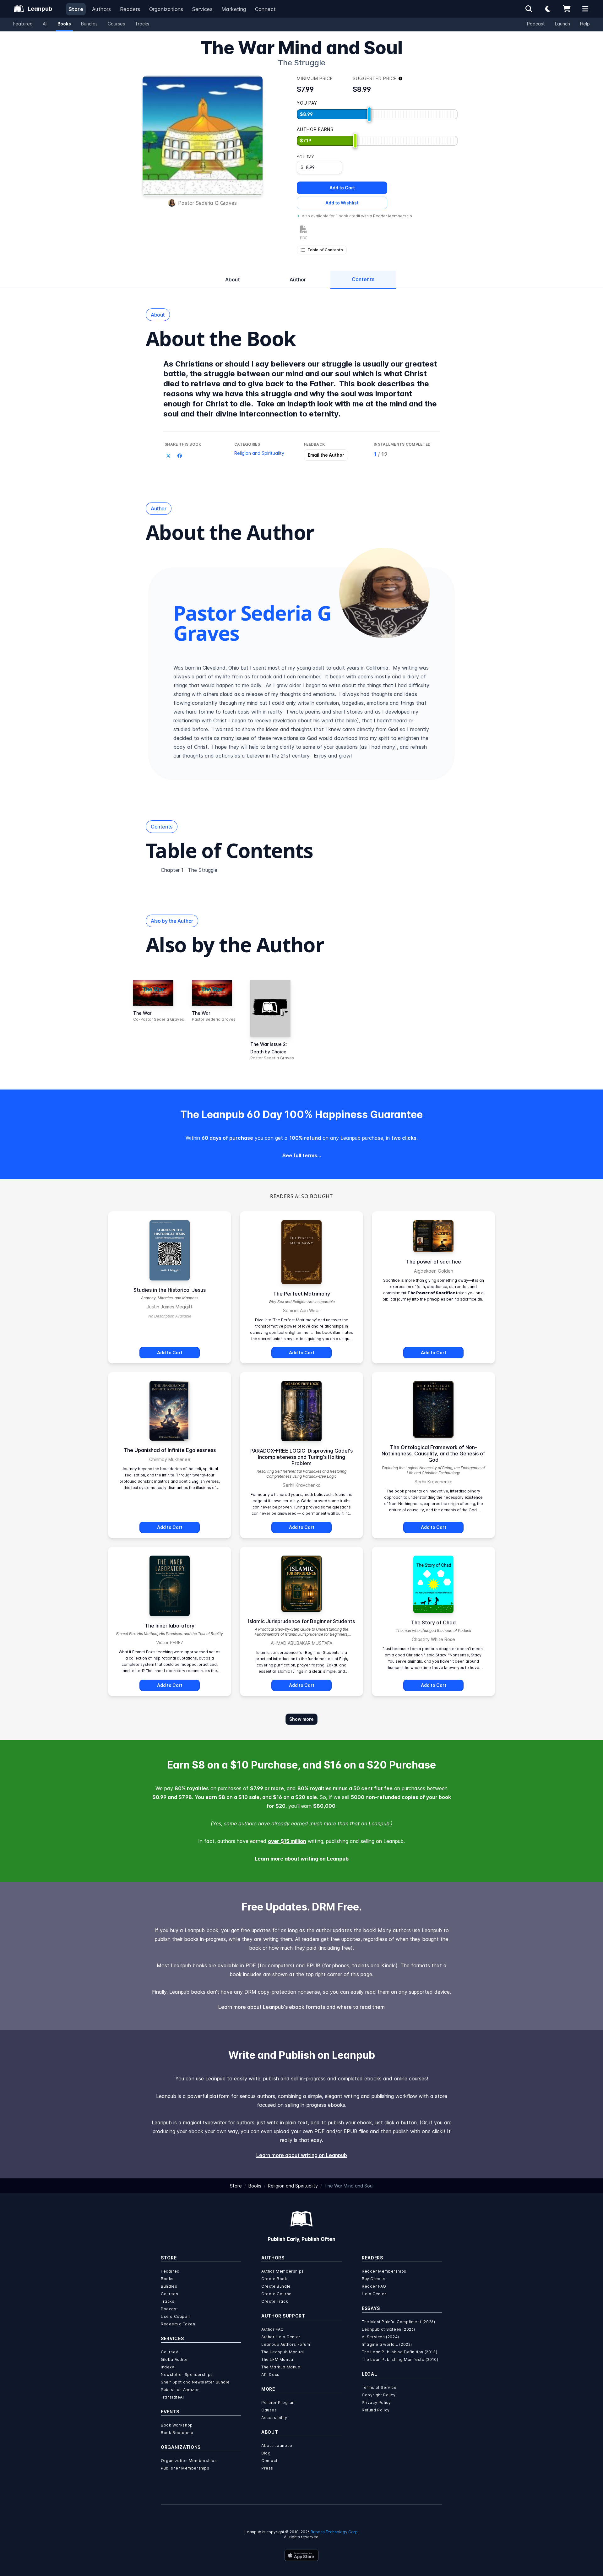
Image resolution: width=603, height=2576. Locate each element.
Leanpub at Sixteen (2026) (388, 2329)
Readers (130, 9)
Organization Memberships (189, 2461)
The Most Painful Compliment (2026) (398, 2322)
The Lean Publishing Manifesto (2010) (400, 2359)
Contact (269, 2461)
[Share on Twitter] (168, 456)
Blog (266, 2453)
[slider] (369, 114)
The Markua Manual (281, 2367)
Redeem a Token (178, 2324)
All (45, 24)
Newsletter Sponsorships (187, 2375)
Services (202, 9)
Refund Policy (376, 2410)
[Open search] (529, 9)
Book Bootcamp (177, 2433)
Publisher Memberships (185, 2468)
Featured (23, 24)
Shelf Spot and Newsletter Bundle (195, 2382)
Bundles (89, 24)
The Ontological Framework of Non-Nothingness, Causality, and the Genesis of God (433, 1454)
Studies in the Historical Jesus (170, 1290)
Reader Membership (393, 216)
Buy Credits (374, 2279)
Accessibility (274, 2418)
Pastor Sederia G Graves (207, 203)
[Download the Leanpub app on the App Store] (301, 2555)
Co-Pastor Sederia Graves (159, 1019)
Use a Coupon (175, 2316)
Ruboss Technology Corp (334, 2532)
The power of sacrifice (434, 1262)
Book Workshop (177, 2425)
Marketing (234, 9)
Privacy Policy (376, 2402)
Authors (102, 9)
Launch (562, 24)
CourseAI (170, 2352)
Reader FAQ (374, 2286)
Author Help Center (281, 2337)
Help (585, 24)
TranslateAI (172, 2397)
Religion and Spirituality (259, 453)
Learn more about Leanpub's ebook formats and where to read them (301, 2007)
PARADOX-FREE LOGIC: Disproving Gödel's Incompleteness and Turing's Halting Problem (301, 1457)
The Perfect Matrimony (302, 1294)
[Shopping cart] (567, 9)
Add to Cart (342, 188)
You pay (305, 157)
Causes (269, 2410)
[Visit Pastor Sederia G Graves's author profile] (384, 593)
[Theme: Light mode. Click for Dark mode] (548, 9)
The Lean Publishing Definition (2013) (399, 2352)
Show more (301, 1719)
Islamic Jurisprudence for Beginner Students (301, 1621)
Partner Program (279, 2402)
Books (64, 24)
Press (267, 2468)
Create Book (274, 2279)
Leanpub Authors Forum (286, 2344)
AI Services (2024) (380, 2337)
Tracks (142, 24)
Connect (266, 9)
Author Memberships (283, 2271)
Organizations (166, 9)
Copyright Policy (379, 2395)
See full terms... (302, 1155)
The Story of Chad (433, 1622)
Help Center (374, 2294)
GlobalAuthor (174, 2359)
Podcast (536, 24)
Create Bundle (276, 2286)
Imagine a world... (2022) (387, 2344)
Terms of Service (379, 2387)
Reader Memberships (384, 2271)
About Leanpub (277, 2446)
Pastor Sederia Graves (214, 1019)
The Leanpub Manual (283, 2352)
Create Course (277, 2294)
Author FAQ (273, 2329)
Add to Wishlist (342, 203)
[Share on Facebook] (180, 456)
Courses (116, 24)
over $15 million (287, 1841)
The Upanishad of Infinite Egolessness (170, 1450)
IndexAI (168, 2367)
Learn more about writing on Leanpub (302, 1859)
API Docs (270, 2375)
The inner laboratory (170, 1626)
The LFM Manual (278, 2359)
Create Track (275, 2301)
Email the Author (326, 455)
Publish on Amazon (180, 2390)
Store (76, 9)
